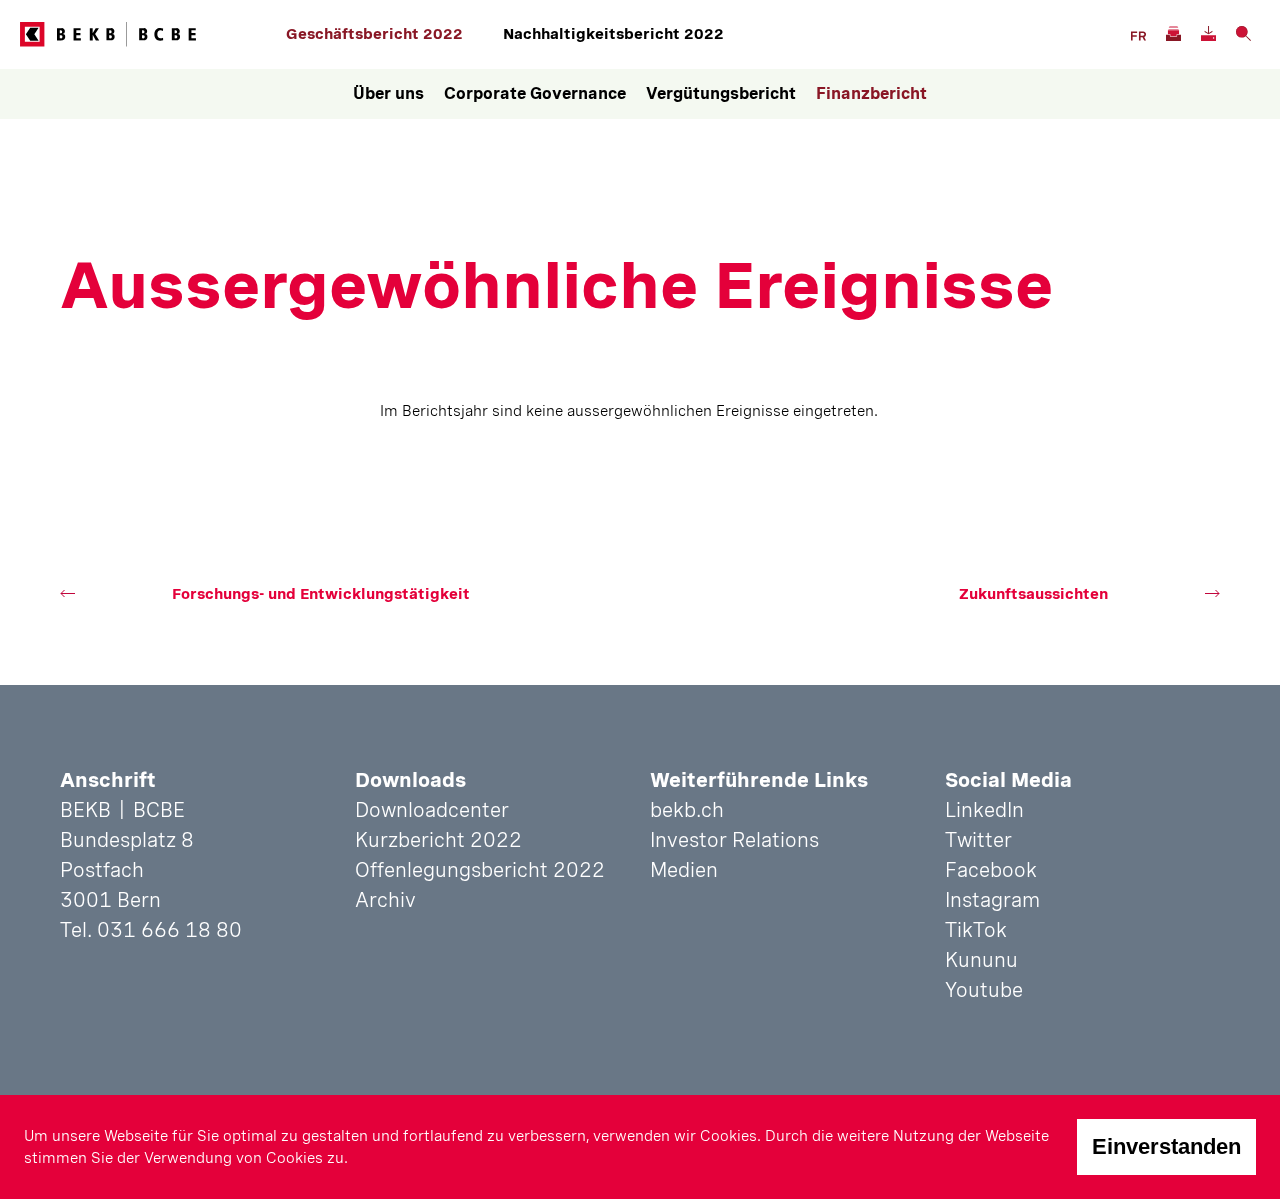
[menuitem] (388, 94)
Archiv (385, 900)
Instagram (992, 900)
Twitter (978, 840)
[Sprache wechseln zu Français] (1137, 34)
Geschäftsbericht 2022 (374, 34)
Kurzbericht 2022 (438, 840)
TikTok (976, 930)
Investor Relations (734, 840)
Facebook (991, 870)
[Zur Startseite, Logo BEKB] (148, 34)
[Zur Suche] (1242, 31)
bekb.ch (687, 810)
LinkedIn (984, 810)
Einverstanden (1166, 1146)
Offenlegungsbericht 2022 (480, 870)
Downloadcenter (432, 810)
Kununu (981, 960)
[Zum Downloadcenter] (1207, 31)
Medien (684, 870)
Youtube (984, 990)
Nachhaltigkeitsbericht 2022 (613, 34)
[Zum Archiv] (1172, 31)
